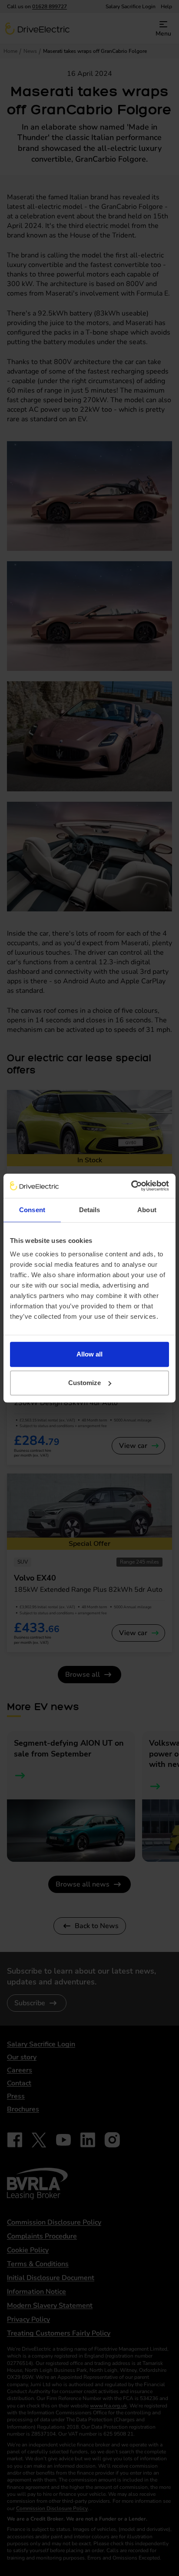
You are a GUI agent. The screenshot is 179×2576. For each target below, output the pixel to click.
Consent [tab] (32, 1210)
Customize (85, 1383)
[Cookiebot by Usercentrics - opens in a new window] (131, 1186)
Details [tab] (90, 1210)
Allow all (89, 1354)
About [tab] (147, 1210)
